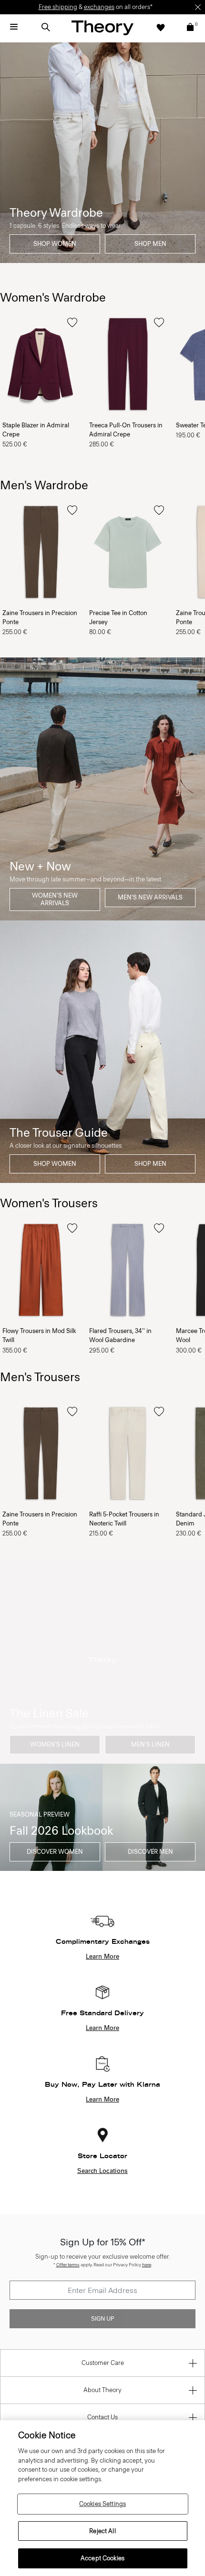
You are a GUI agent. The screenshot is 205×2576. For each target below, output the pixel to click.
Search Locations (102, 2171)
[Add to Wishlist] (72, 323)
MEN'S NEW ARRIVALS (150, 897)
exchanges (99, 7)
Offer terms (68, 2265)
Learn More (102, 1957)
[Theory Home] (102, 27)
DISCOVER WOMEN (55, 1852)
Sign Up (102, 2319)
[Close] (198, 7)
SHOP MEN (150, 244)
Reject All (102, 2531)
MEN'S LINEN (150, 1744)
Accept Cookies (102, 2558)
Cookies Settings (102, 2504)
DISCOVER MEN (150, 1852)
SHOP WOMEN (55, 244)
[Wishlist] (161, 27)
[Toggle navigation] (14, 27)
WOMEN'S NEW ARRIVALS (55, 899)
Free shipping (58, 7)
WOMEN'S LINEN (55, 1744)
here (147, 2265)
